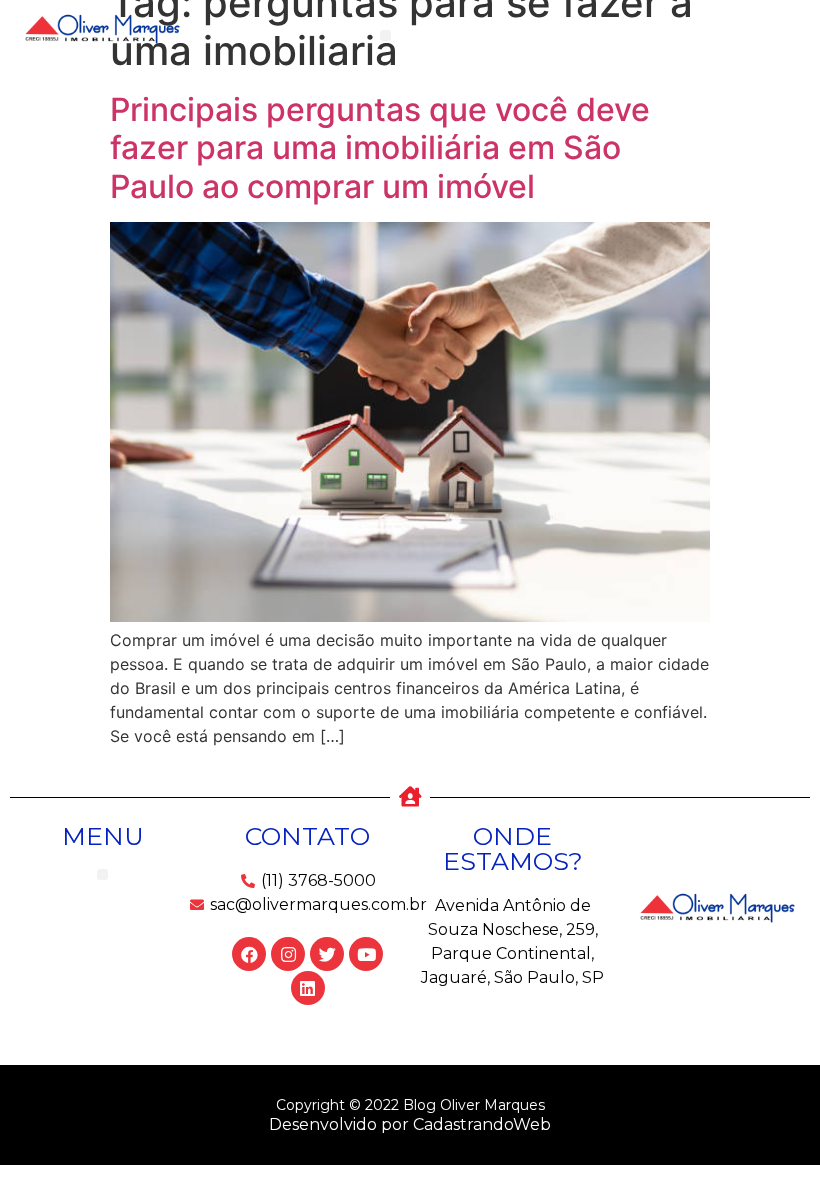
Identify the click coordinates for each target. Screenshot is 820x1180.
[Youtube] (366, 954)
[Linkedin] (308, 988)
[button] (385, 35)
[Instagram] (288, 954)
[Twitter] (327, 954)
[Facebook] (249, 954)
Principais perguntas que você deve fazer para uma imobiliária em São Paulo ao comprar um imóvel (380, 148)
